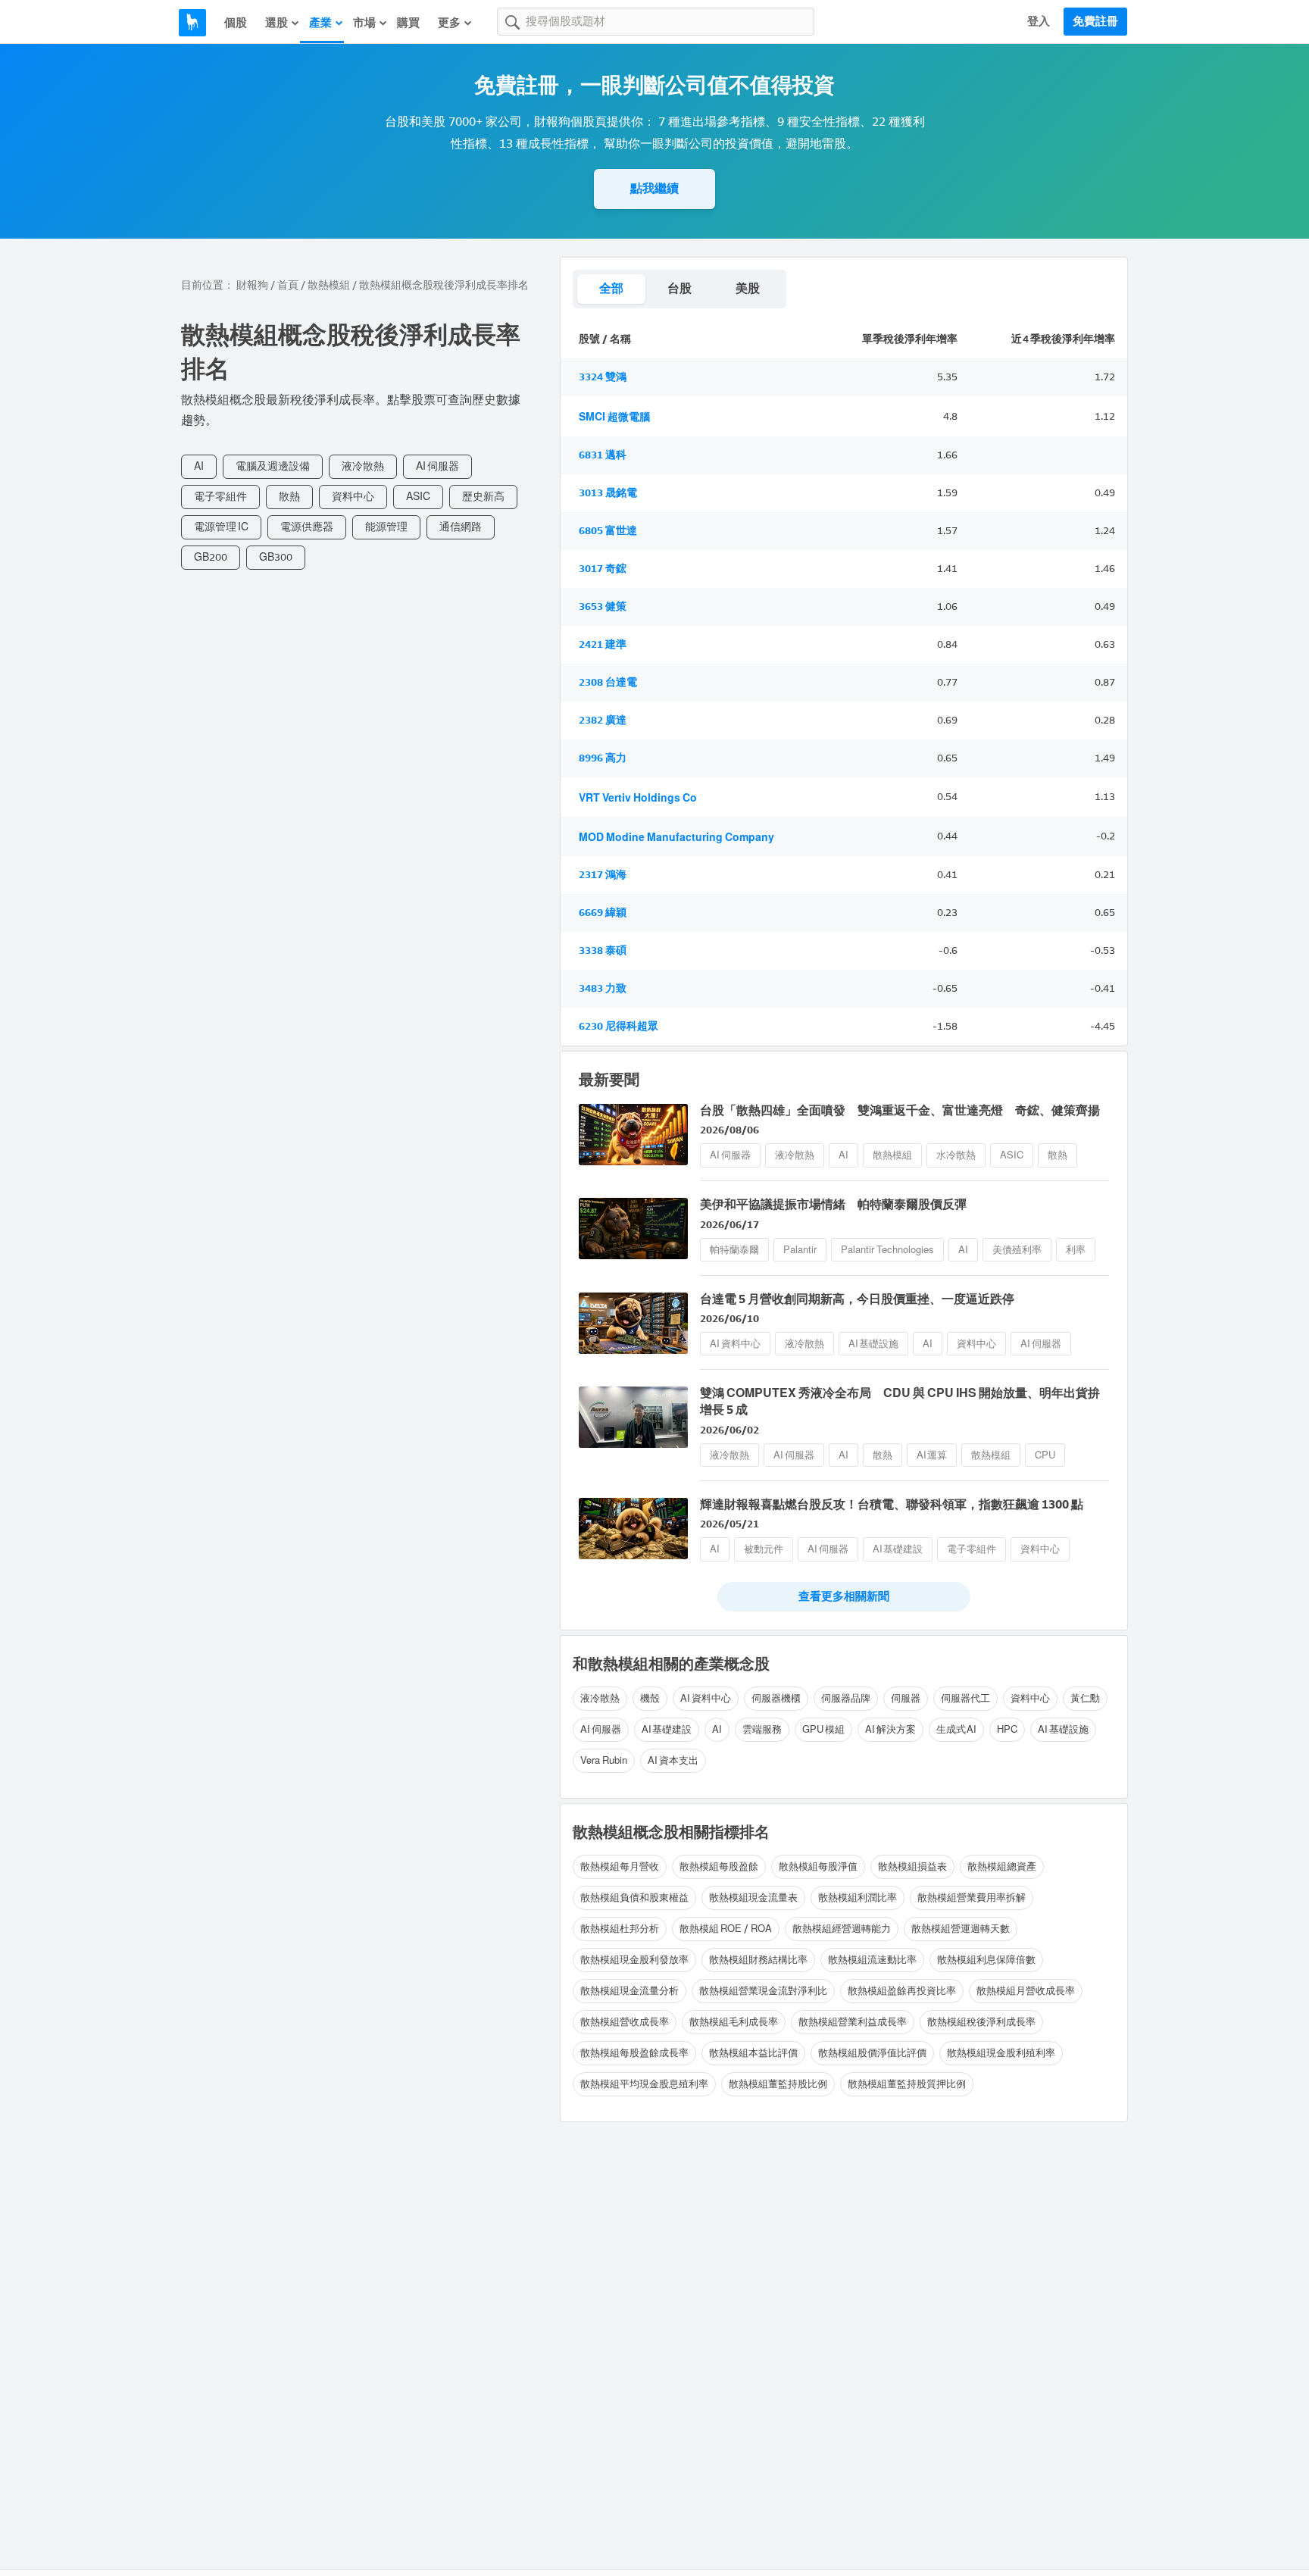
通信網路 (461, 527)
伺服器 (906, 1698)
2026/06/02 (729, 1430)
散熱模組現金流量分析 (630, 1991)
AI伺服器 (437, 466)
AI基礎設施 (874, 1344)
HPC (1007, 1729)
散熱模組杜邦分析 (620, 1929)
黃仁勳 (1085, 1698)
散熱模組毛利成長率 (734, 2022)
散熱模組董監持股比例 (778, 2084)
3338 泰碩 (603, 950)
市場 (364, 23)
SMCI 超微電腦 (614, 417)
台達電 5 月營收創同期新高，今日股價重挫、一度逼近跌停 (857, 1299)
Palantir (800, 1250)
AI (199, 466)
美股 (748, 288)
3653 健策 (603, 606)
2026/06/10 (729, 1319)
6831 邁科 (603, 455)
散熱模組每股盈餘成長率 (634, 2053)
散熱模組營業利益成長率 (853, 2022)
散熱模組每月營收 (620, 1866)
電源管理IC (221, 527)
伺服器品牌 (846, 1698)
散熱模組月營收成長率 (1026, 1991)
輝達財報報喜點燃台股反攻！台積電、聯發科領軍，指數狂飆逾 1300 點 (892, 1504)
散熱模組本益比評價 (753, 2053)
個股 (236, 23)
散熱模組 (329, 285)
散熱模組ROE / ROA (726, 1929)
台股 (679, 288)
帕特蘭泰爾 (734, 1250)
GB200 (211, 557)
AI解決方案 (890, 1729)
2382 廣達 (603, 720)
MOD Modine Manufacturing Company (676, 838)
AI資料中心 (735, 1344)
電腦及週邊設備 (273, 466)
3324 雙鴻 (603, 377)
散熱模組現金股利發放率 (634, 1960)
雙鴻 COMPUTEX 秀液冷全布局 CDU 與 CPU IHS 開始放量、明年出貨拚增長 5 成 (900, 1401)
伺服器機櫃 (776, 1698)
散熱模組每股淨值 (818, 1866)
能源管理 (386, 527)
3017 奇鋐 (603, 569)
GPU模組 (823, 1729)
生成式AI (957, 1729)
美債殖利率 (1017, 1250)
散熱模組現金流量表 (753, 1898)
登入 (1039, 21)
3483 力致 (603, 988)
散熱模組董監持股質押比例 (907, 2084)
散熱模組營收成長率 (625, 2022)
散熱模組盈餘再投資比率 (902, 1991)
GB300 (276, 557)
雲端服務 (762, 1729)
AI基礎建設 (898, 1549)
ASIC (418, 497)
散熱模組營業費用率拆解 (972, 1898)
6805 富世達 (608, 531)
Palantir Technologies (887, 1250)
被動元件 (764, 1549)
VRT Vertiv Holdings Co (638, 798)
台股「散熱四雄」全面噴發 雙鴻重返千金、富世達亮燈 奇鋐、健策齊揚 (900, 1110)
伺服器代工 (965, 1698)
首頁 (288, 285)
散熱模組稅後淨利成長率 (981, 2022)
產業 (320, 23)
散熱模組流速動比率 (872, 1960)
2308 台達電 (608, 682)
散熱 (289, 497)
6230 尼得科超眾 (619, 1026)
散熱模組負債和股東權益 (634, 1898)
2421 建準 (603, 644)
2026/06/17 (729, 1225)
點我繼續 (654, 188)
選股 (276, 23)
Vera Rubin (604, 1760)
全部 (611, 288)
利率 (1076, 1250)
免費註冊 (1095, 21)
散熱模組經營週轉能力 (842, 1929)
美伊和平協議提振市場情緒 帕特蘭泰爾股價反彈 (833, 1204)
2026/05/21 (729, 1524)
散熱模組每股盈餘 (719, 1866)
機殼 (650, 1698)
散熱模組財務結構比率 (758, 1960)
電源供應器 (307, 527)
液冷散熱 (363, 466)
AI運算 (932, 1455)
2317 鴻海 (603, 875)
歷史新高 (483, 497)
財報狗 (252, 285)
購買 (408, 23)
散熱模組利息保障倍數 (986, 1960)
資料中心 (353, 497)
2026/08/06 (729, 1130)
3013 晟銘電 (608, 493)
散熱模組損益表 (912, 1866)
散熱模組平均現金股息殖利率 (644, 2084)
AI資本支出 (673, 1760)
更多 (449, 23)
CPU (1045, 1455)
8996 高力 (603, 758)
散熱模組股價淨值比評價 (872, 2053)
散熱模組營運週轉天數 (961, 1929)
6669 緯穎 (603, 913)
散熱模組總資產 (1002, 1866)
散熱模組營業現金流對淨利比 (763, 1991)
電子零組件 (220, 497)
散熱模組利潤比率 (858, 1898)
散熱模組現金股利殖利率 (1001, 2053)
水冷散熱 (956, 1155)
